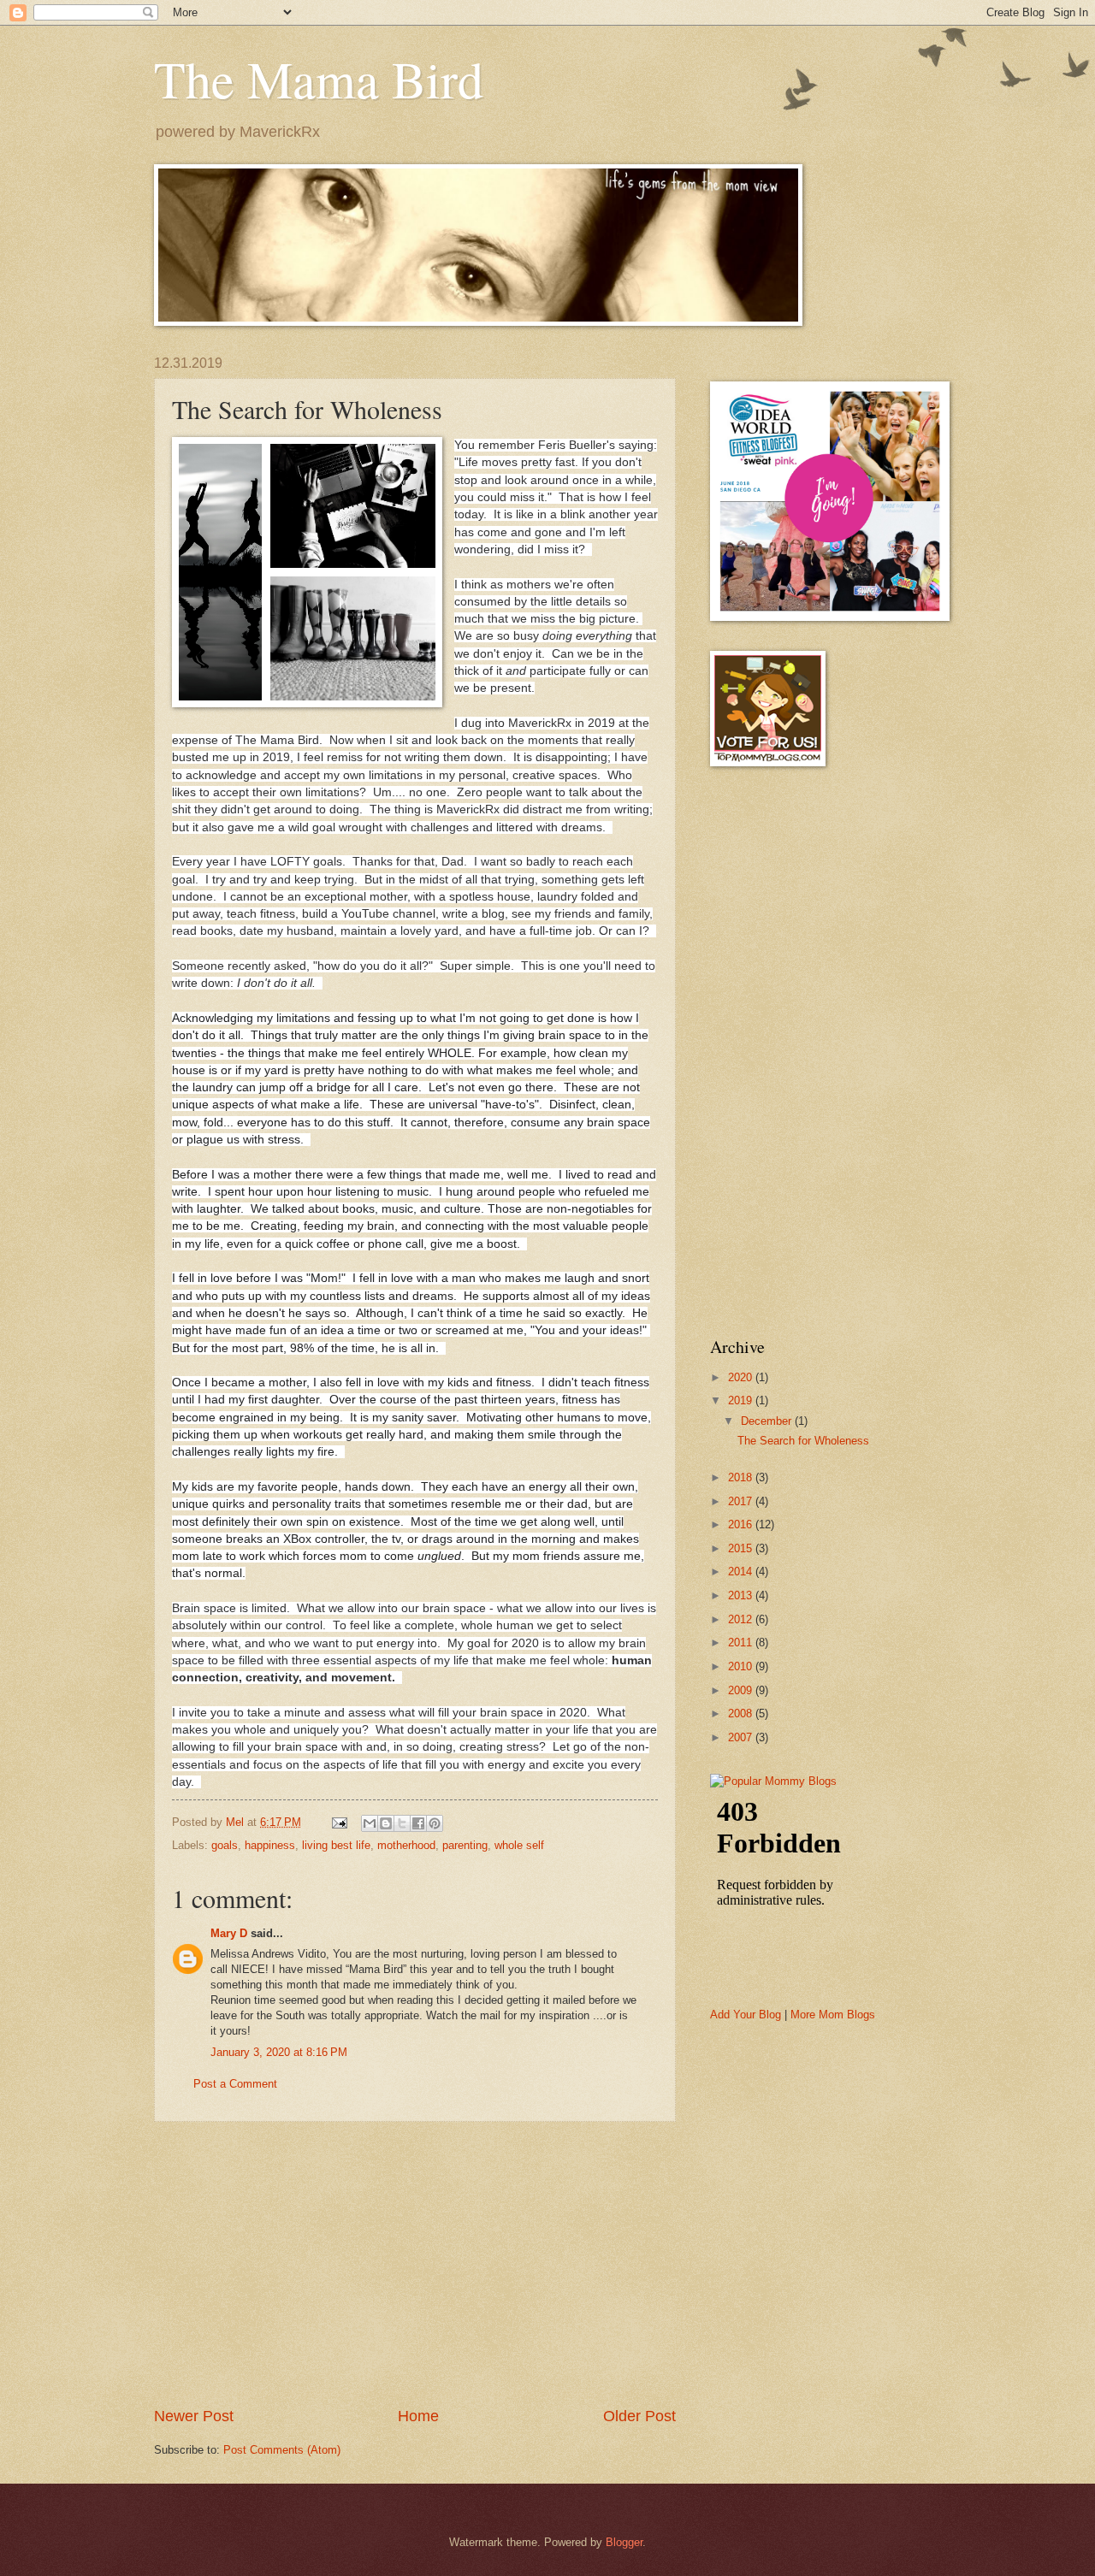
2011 (742, 1642)
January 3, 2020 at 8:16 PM (279, 2052)
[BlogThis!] (386, 1823)
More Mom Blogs (833, 2015)
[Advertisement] (415, 2264)
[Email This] (370, 1823)
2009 (742, 1690)
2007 (742, 1737)
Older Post (639, 2416)
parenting (465, 1845)
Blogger (624, 2542)
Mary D (229, 1933)
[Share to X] (402, 1823)
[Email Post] (339, 1822)
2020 (742, 1377)
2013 (742, 1595)
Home (418, 2416)
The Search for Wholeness (803, 1441)
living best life (336, 1845)
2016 (742, 1524)
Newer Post (194, 2416)
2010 (742, 1666)
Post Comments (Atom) (282, 2450)
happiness (270, 1845)
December (768, 1421)
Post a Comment (235, 2084)
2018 (742, 1477)
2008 (742, 1713)
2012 (742, 1619)
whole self (519, 1845)
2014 (742, 1572)
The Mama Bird (319, 79)
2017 (742, 1501)
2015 (742, 1548)
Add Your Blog (746, 2015)
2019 (742, 1400)
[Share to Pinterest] (435, 1823)
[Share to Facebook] (418, 1823)
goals (225, 1845)
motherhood (406, 1845)
